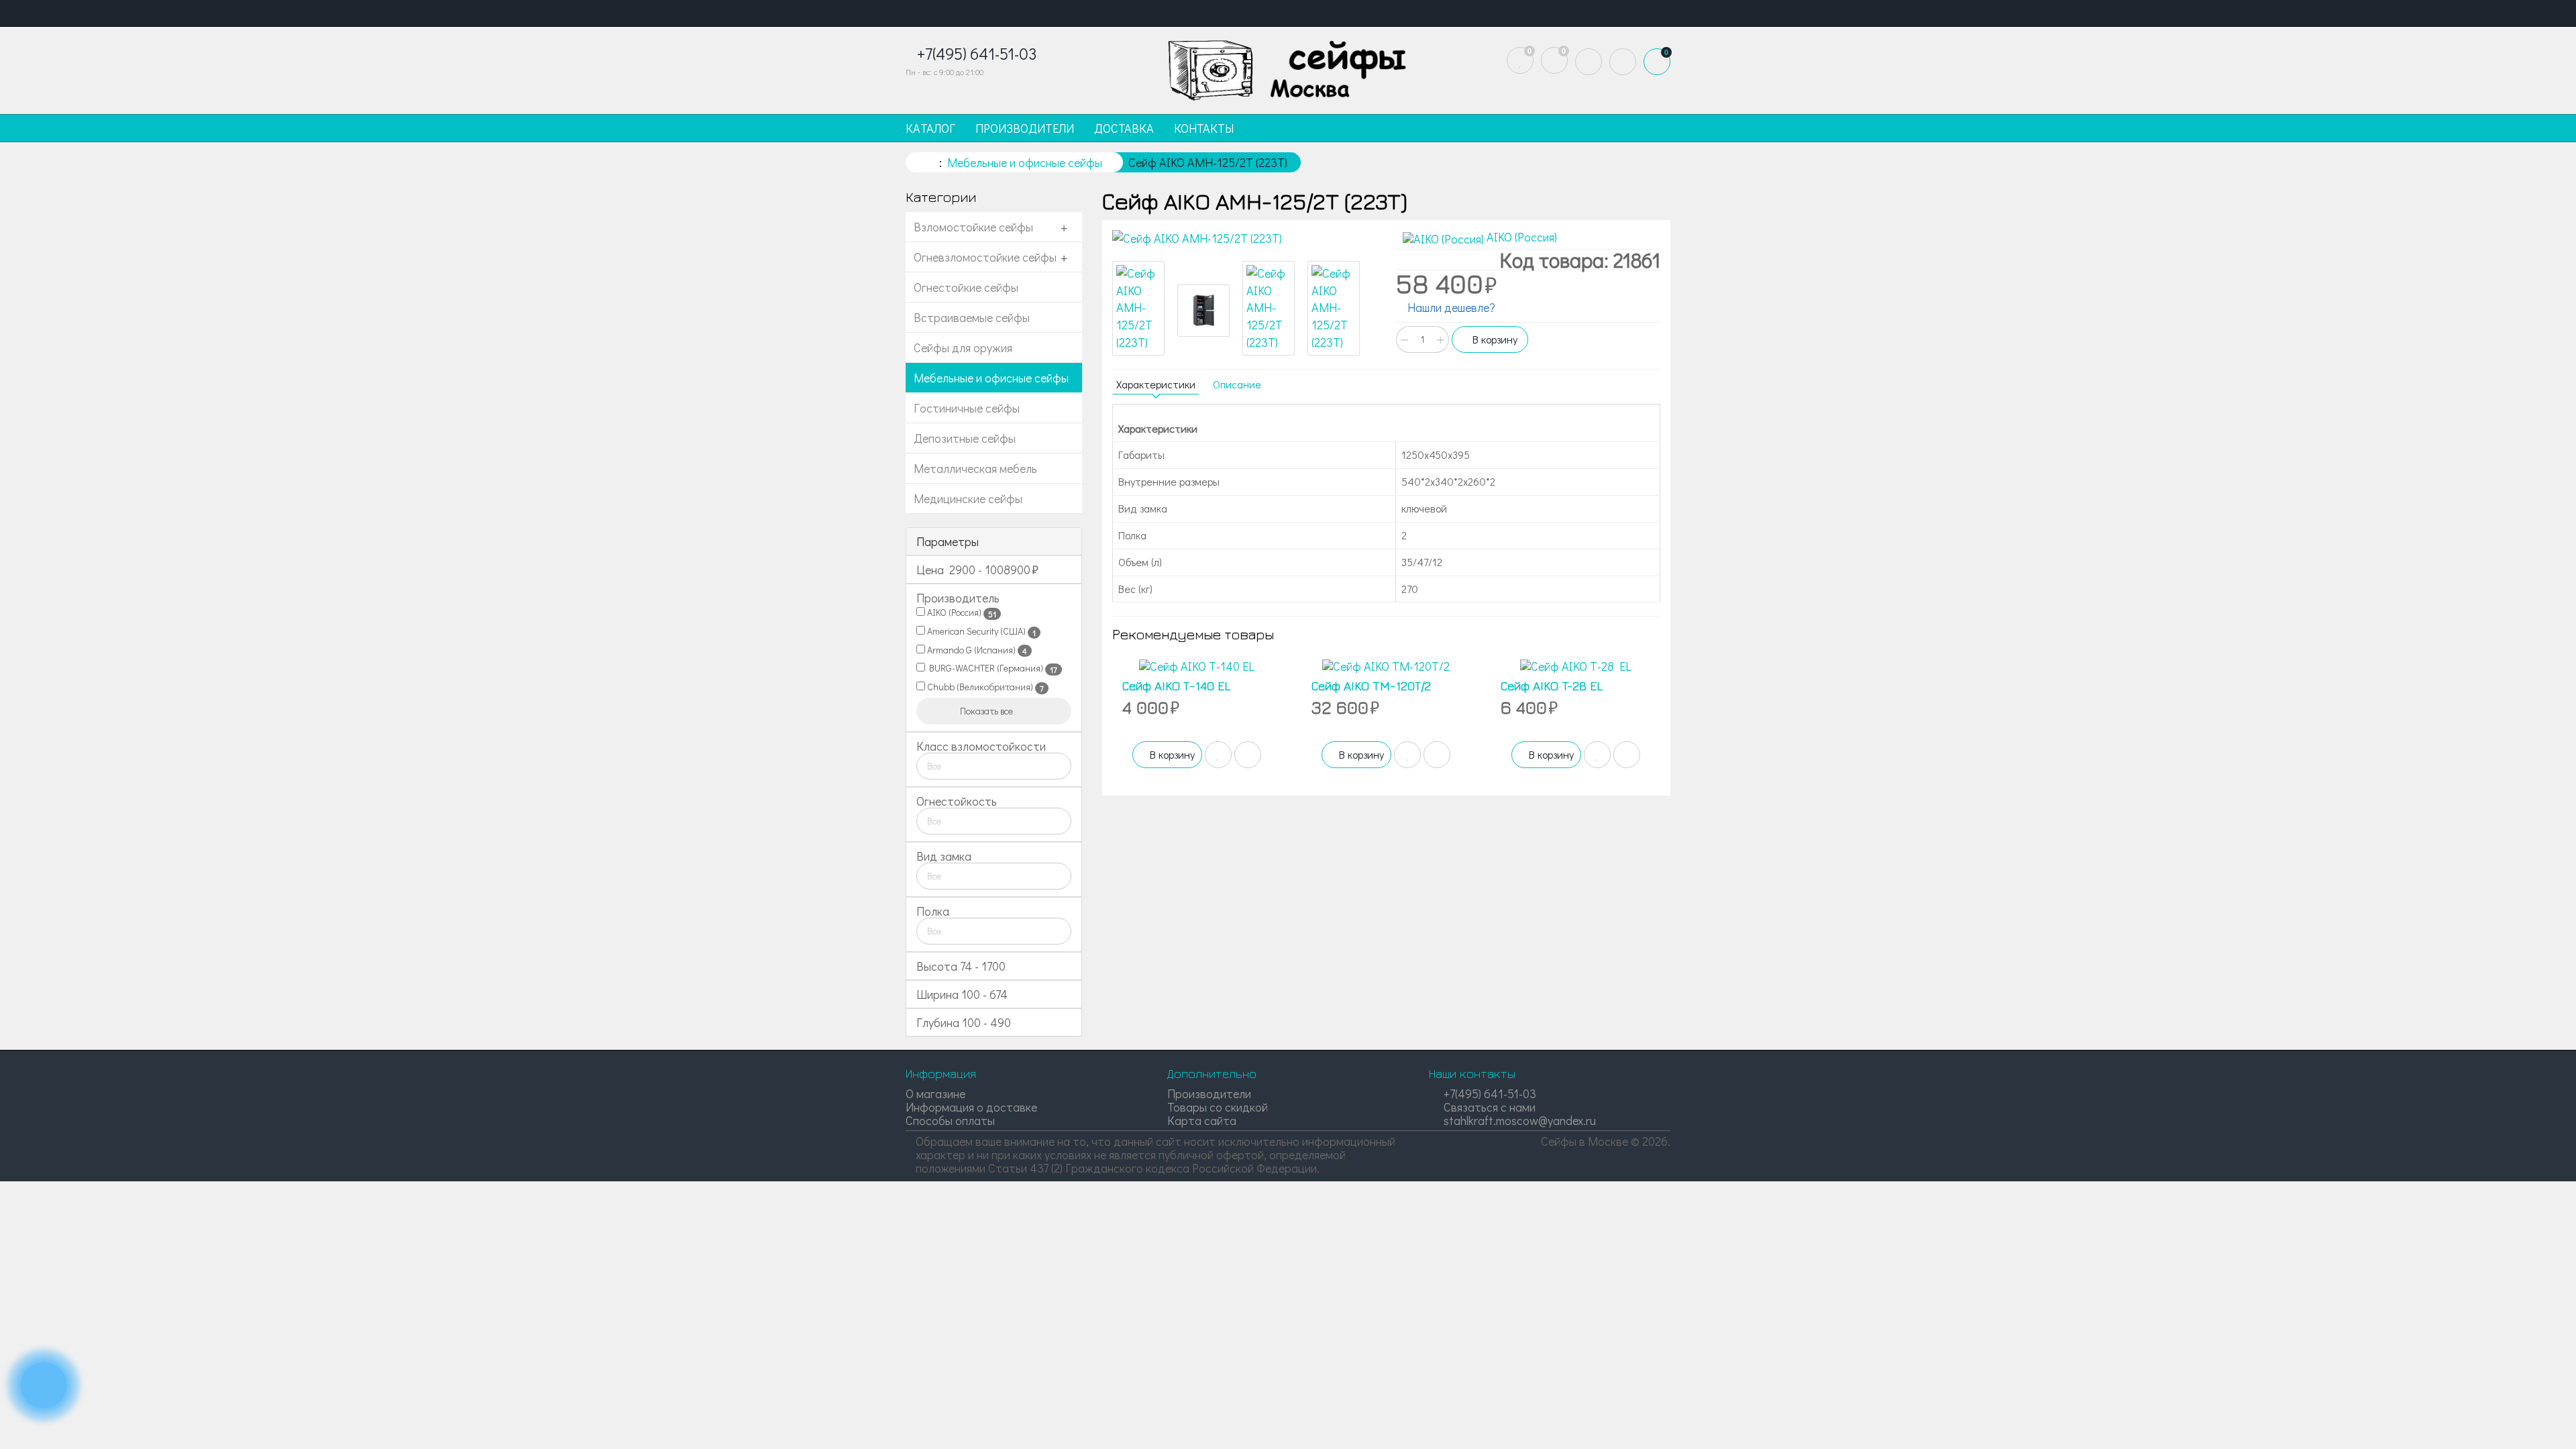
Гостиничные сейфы (967, 408)
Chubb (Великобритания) (984, 687)
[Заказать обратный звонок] (44, 1385)
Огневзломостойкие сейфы (985, 257)
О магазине (935, 1093)
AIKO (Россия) (961, 612)
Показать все (987, 711)
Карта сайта (1202, 1120)
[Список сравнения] (1554, 60)
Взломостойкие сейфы (973, 227)
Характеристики (1156, 384)
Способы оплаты (950, 1120)
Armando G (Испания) (976, 650)
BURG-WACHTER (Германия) (991, 668)
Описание (1237, 384)
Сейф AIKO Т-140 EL (1176, 686)
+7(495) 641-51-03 (1489, 1093)
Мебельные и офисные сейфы (991, 378)
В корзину (1494, 339)
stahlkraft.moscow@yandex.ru (1518, 1120)
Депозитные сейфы (965, 438)
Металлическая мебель (975, 468)
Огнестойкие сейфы (966, 287)
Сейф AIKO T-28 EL (1552, 686)
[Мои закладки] (1520, 60)
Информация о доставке (971, 1107)
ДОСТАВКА (1124, 128)
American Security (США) (980, 631)
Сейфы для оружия (963, 347)
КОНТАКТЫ (1204, 128)
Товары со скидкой (1218, 1107)
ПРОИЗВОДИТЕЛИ (1025, 128)
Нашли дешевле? (1450, 307)
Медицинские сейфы (968, 498)
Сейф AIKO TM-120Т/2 (1371, 686)
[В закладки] (1218, 755)
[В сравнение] (1248, 755)
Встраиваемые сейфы (972, 317)
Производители (1209, 1093)
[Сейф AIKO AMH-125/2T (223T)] (1244, 239)
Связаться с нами (1488, 1107)
